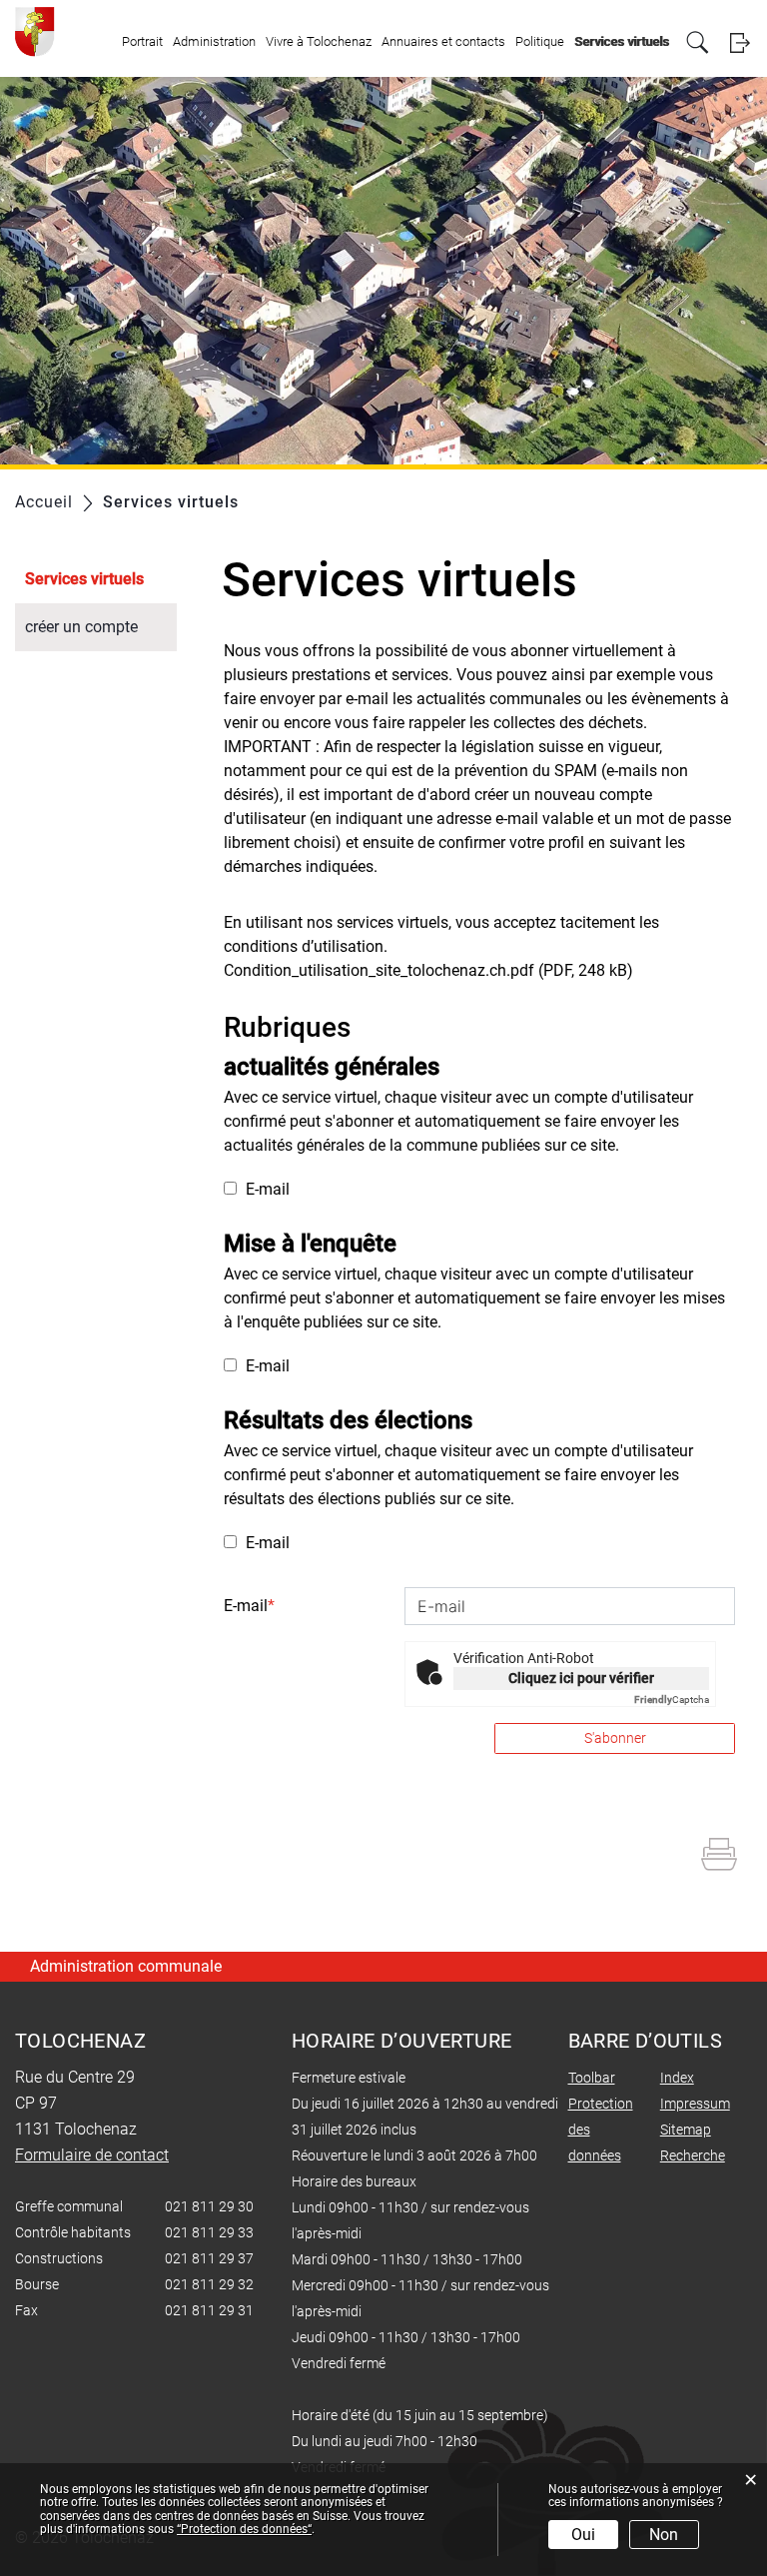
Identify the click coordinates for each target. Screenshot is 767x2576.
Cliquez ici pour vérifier (581, 1678)
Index (677, 2078)
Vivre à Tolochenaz (319, 41)
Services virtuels (622, 41)
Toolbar (592, 2078)
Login (740, 42)
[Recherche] (698, 42)
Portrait (142, 41)
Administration (214, 41)
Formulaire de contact (92, 2155)
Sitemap (686, 2130)
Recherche (693, 2155)
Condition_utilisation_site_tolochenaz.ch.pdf (379, 970)
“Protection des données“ (244, 2529)
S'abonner (615, 1738)
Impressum (695, 2104)
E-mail (266, 1189)
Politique (540, 41)
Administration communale (126, 1966)
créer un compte (81, 627)
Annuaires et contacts (443, 41)
